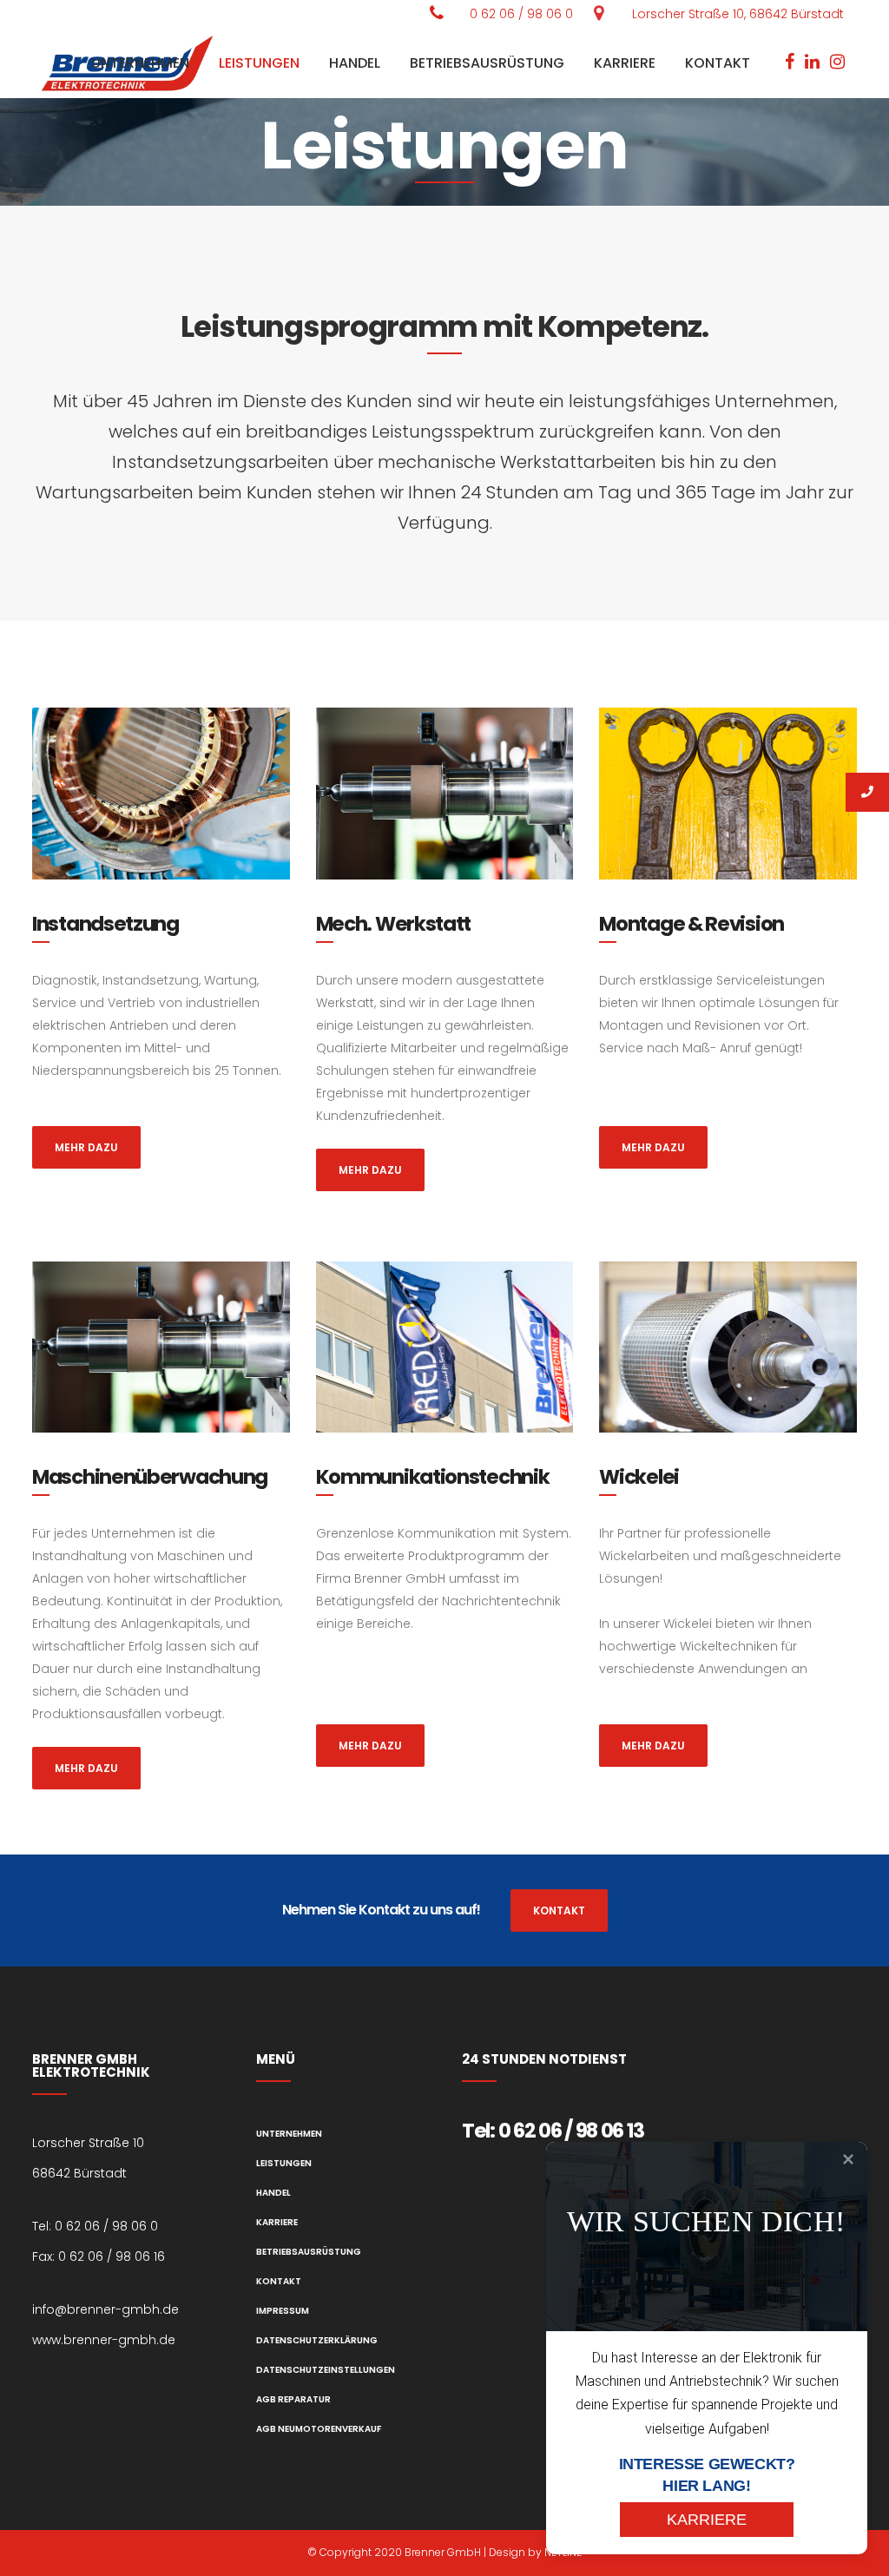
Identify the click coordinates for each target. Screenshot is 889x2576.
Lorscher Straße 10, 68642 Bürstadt (738, 14)
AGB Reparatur (293, 2399)
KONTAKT (559, 1911)
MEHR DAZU (86, 1147)
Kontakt (279, 2281)
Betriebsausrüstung (309, 2252)
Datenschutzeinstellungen (326, 2370)
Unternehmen (289, 2134)
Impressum (283, 2311)
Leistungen (284, 2163)
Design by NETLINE (535, 2552)
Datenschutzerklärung (317, 2340)
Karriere (277, 2222)
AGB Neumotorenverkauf (319, 2429)
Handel (273, 2193)
